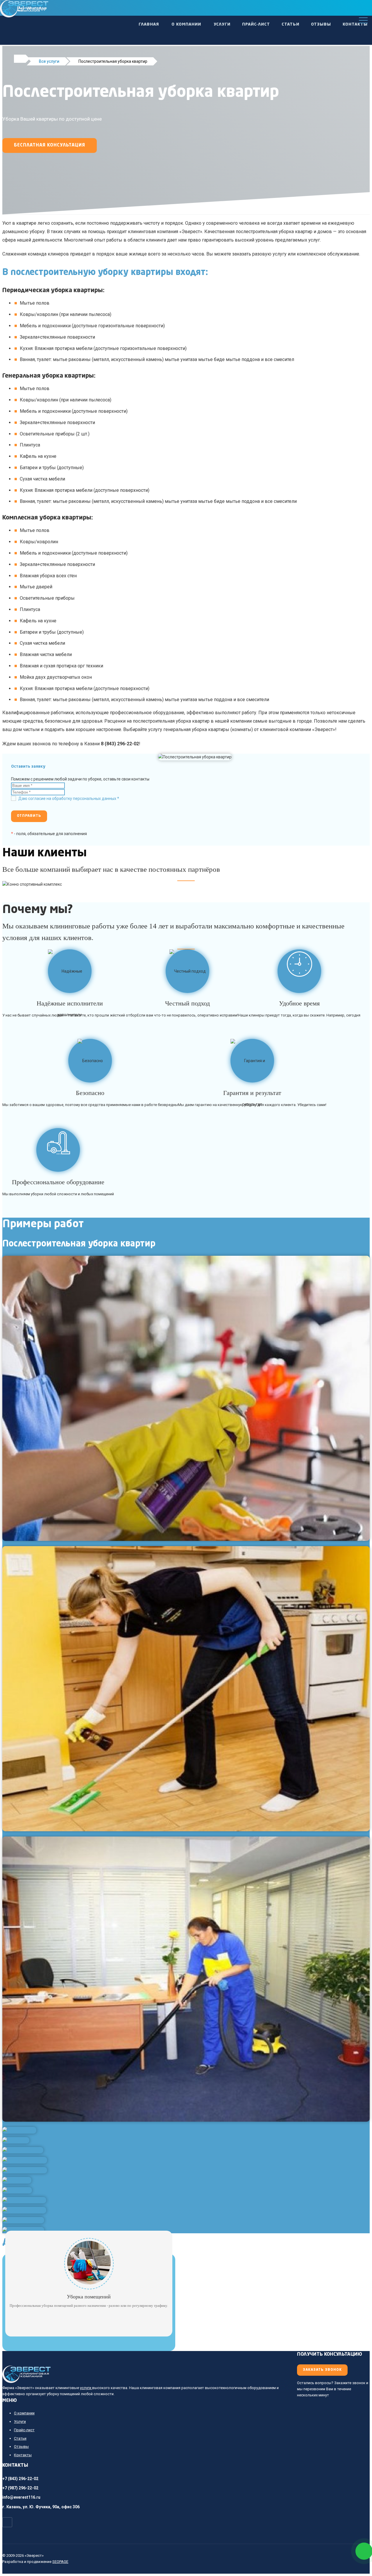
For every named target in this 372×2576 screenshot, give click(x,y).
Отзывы (321, 24)
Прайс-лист (256, 24)
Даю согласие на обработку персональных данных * (69, 798)
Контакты (355, 24)
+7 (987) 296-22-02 (20, 2488)
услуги (86, 2388)
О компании (186, 24)
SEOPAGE (60, 2562)
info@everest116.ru (21, 2497)
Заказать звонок (322, 2370)
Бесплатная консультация (50, 145)
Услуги (222, 24)
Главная (149, 24)
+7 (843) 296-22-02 (20, 2479)
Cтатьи (290, 24)
